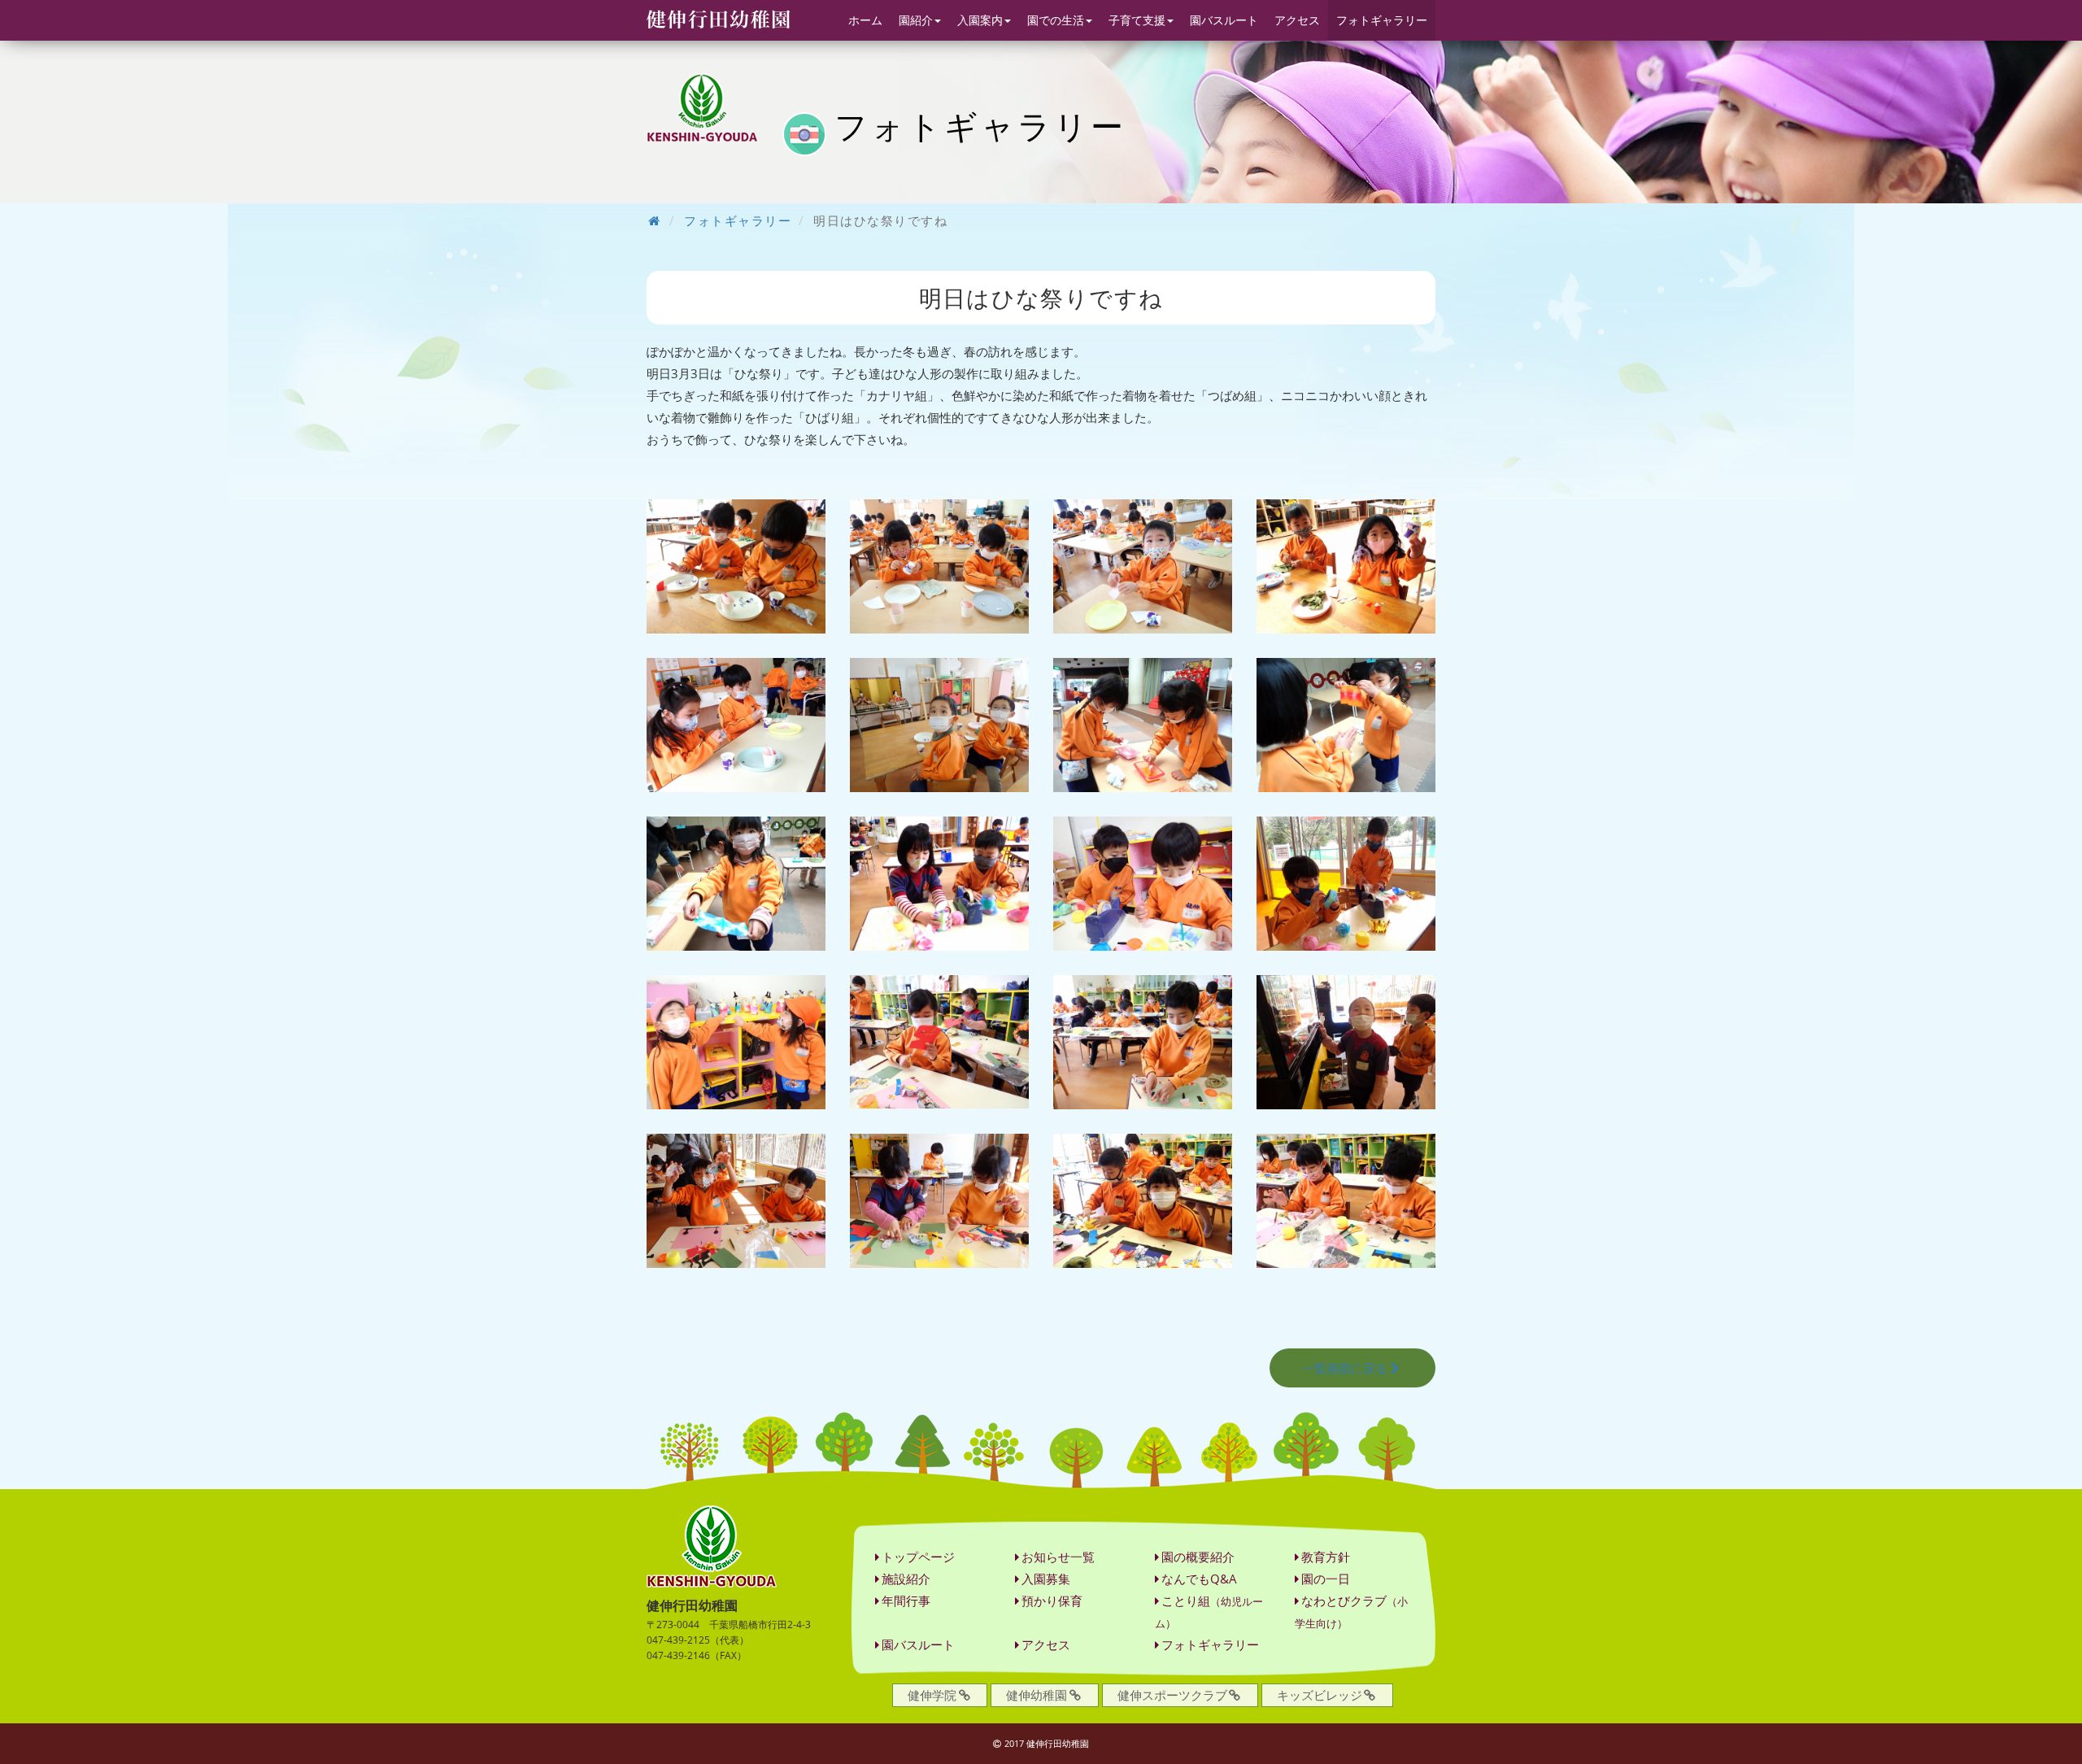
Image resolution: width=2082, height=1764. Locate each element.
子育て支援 (1137, 20)
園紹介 (916, 20)
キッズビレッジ (1320, 1695)
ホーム (865, 20)
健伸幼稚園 (1037, 1695)
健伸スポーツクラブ (1172, 1695)
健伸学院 (932, 1695)
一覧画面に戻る (1345, 1368)
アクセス (1297, 20)
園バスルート (1224, 20)
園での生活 (1056, 20)
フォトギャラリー (1382, 20)
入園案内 (980, 20)
